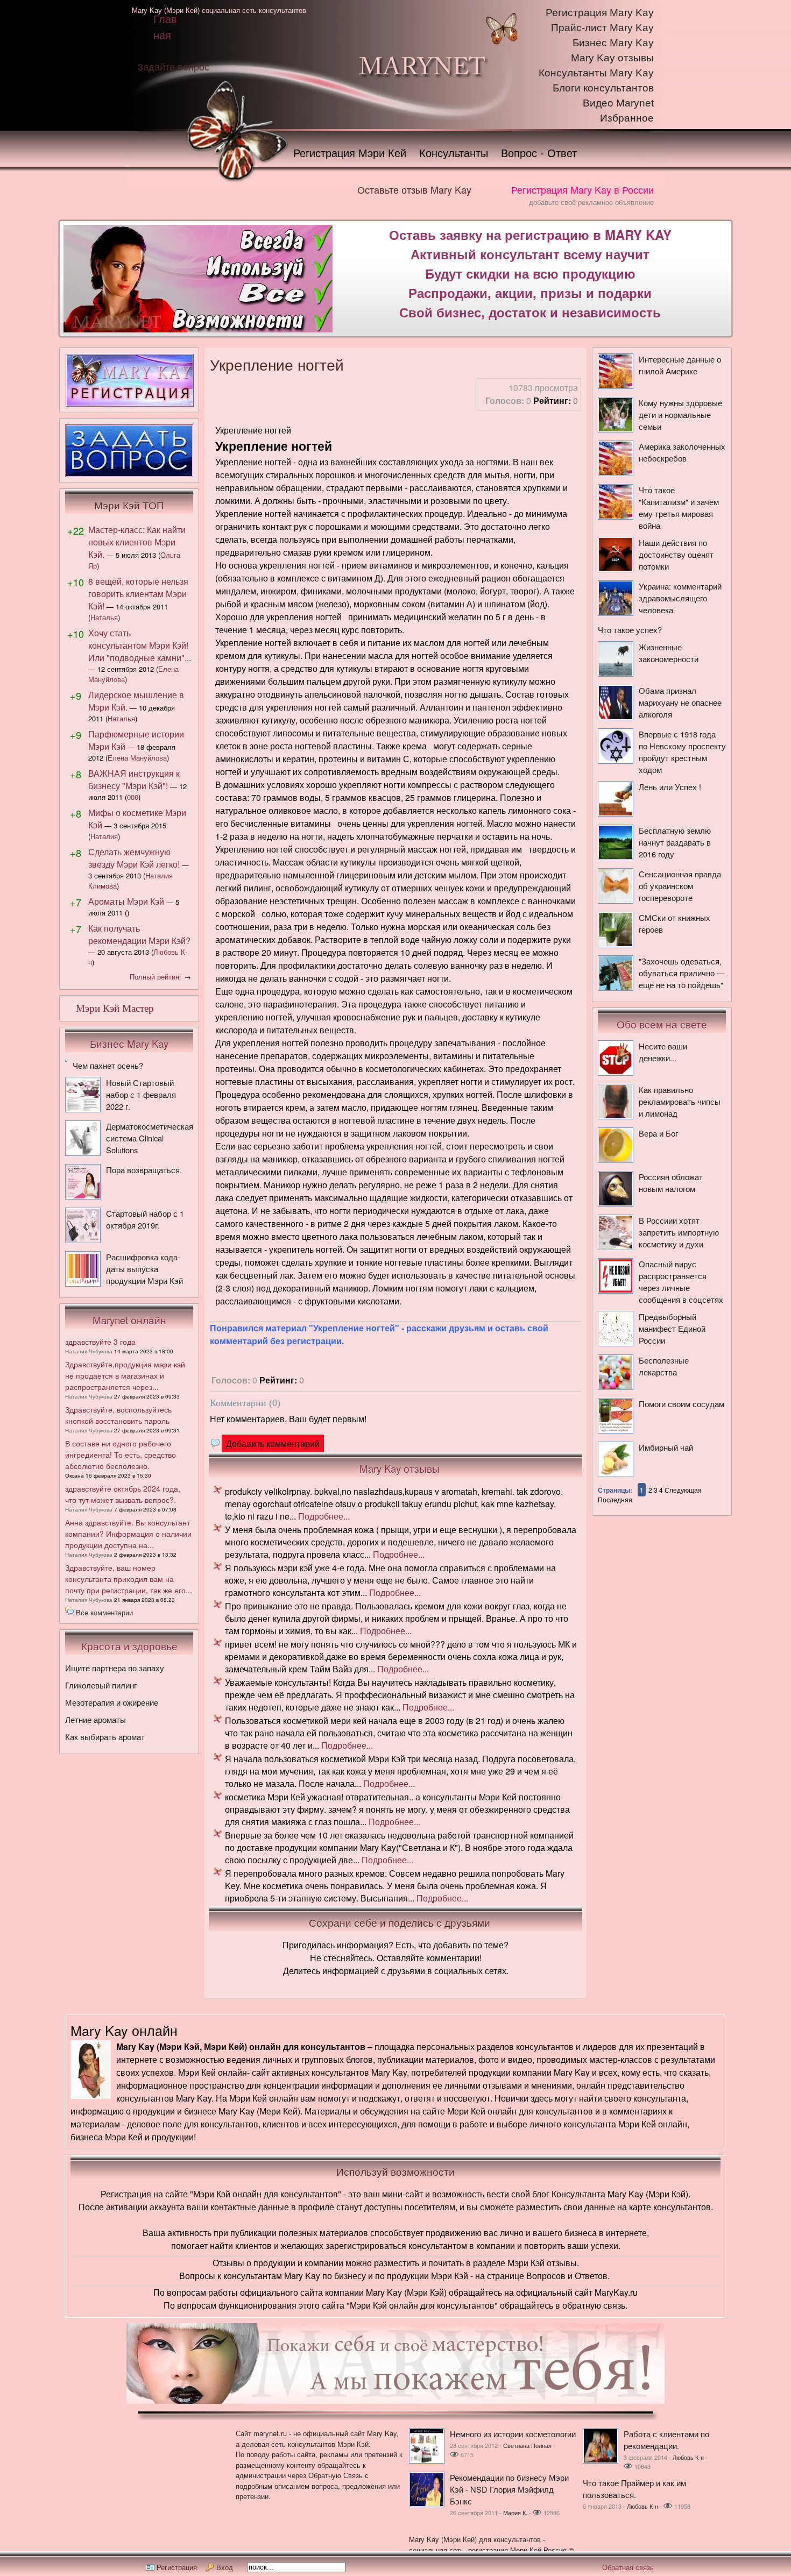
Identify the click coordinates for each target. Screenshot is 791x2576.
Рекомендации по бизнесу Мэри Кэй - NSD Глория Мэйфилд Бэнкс (509, 2489)
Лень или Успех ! (670, 787)
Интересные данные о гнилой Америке (680, 365)
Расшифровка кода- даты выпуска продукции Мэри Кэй (144, 1269)
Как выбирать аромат (105, 1737)
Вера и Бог (658, 1133)
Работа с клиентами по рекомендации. (666, 2440)
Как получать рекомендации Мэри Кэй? (139, 934)
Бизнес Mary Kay (613, 43)
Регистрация (177, 2567)
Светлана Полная (527, 2445)
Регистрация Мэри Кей (350, 152)
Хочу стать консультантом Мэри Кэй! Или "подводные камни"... (140, 645)
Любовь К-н (688, 2457)
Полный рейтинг (156, 977)
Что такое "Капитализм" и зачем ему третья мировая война (679, 508)
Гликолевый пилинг (101, 1685)
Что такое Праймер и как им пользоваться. (634, 2489)
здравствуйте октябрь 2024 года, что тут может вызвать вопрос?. (123, 1494)
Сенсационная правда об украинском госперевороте (680, 886)
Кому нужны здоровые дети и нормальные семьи (680, 414)
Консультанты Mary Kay (596, 73)
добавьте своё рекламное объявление (591, 202)
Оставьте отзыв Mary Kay (414, 189)
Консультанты (454, 152)
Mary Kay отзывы (612, 58)
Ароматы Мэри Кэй (126, 901)
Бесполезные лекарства (664, 1366)
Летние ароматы (96, 1719)
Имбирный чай (666, 1447)
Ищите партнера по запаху (115, 1668)
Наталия (104, 836)
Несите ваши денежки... (663, 1052)
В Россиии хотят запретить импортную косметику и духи (679, 1232)
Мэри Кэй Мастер (115, 1008)
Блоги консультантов (603, 88)
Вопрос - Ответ (539, 152)
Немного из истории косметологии (513, 2434)
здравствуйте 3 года (100, 1342)
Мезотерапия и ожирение (112, 1702)
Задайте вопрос (173, 66)
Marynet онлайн (129, 1320)
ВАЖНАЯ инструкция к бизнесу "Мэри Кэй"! (134, 779)
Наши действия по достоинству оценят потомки (676, 554)
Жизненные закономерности (669, 653)
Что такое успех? (630, 630)
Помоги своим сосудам (681, 1404)
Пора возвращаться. (144, 1170)
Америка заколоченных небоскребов (682, 452)
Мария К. (515, 2513)
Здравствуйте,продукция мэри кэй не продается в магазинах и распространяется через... (125, 1375)
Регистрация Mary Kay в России (582, 189)
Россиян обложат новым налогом (671, 1183)
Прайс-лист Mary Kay (602, 28)
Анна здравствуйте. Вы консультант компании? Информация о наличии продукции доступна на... (128, 1534)
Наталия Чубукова (89, 1351)
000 (133, 797)
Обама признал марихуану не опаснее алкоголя (680, 702)
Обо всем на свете (662, 1024)
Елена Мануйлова (137, 758)
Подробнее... (324, 1516)
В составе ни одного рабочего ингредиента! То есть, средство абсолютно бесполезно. (121, 1454)
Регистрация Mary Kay (600, 13)
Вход (225, 2567)
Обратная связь (628, 2567)
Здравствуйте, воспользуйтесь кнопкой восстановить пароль (118, 1415)
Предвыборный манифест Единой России (672, 1328)
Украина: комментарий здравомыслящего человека (680, 598)
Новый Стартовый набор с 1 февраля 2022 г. (141, 1094)
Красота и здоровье (129, 1646)
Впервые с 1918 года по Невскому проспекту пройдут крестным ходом (682, 752)
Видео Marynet (618, 103)
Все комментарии (104, 1612)
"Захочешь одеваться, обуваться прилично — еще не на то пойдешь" (682, 973)
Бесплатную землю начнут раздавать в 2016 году (675, 842)
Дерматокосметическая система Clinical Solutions (150, 1138)
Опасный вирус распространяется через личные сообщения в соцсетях (681, 1282)
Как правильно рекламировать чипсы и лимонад (680, 1101)
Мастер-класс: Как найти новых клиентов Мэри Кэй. (137, 542)
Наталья (104, 617)
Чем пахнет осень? (108, 1065)
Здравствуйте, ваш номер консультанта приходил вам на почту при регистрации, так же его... (129, 1579)
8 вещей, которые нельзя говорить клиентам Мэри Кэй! (138, 594)
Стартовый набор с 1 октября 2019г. (145, 1219)
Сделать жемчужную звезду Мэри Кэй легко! (134, 858)
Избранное (627, 118)
